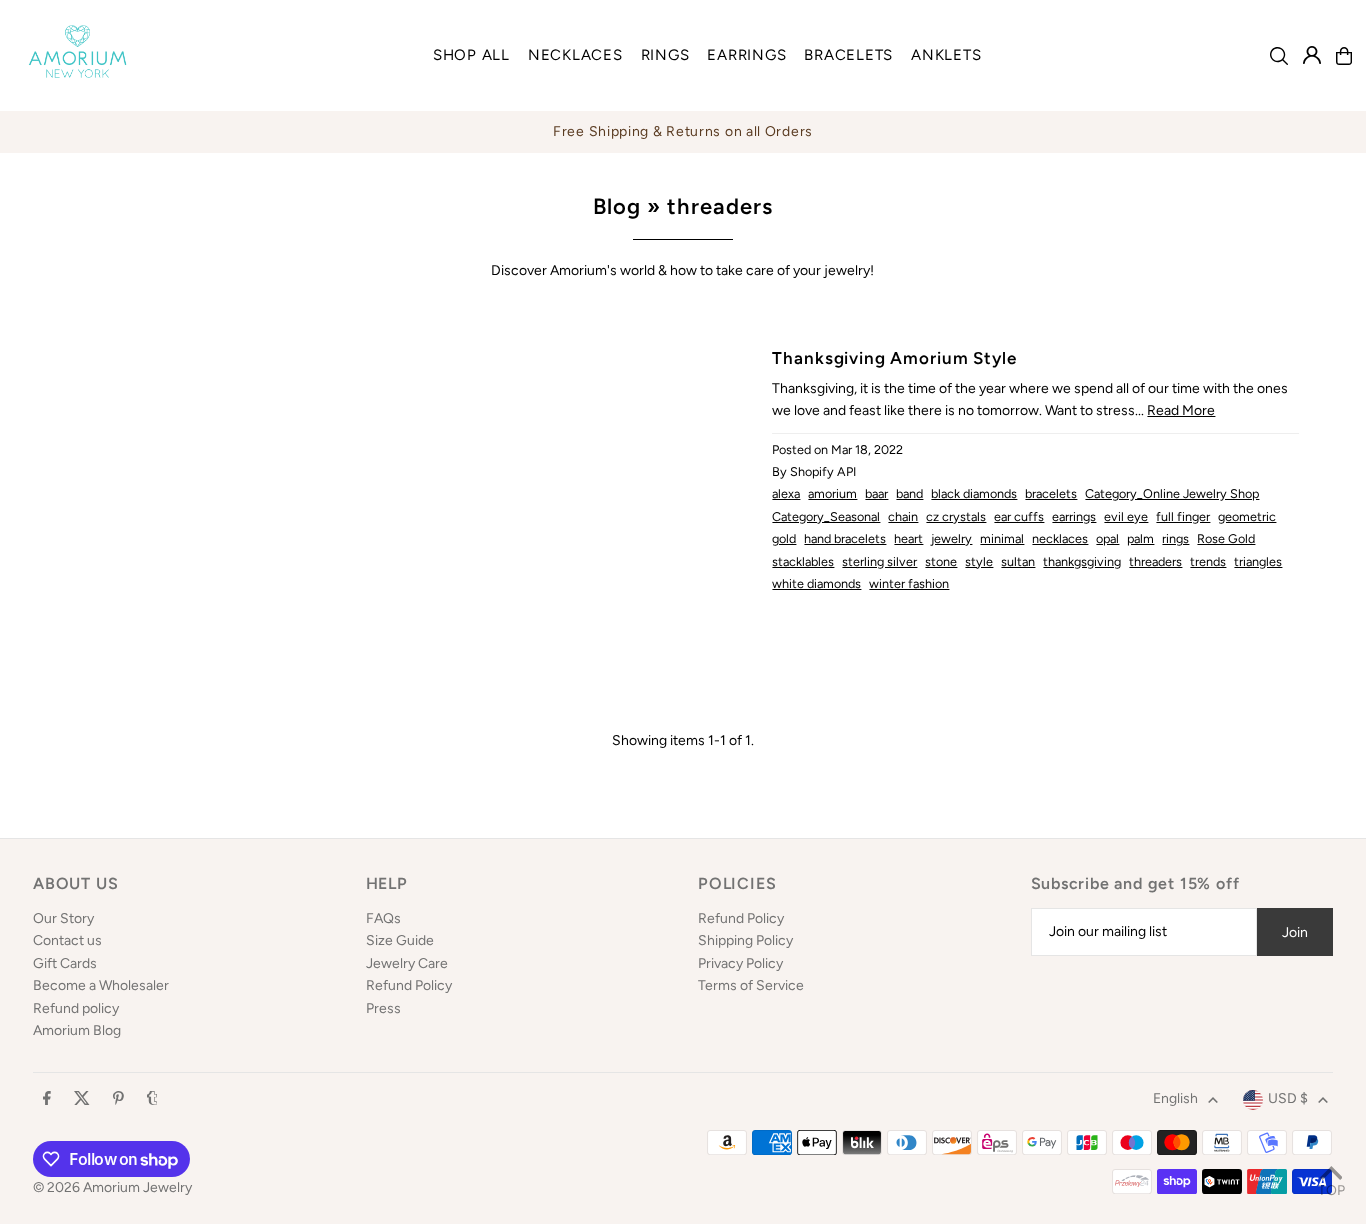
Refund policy (76, 1008)
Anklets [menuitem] (946, 55)
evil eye (1126, 516)
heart (908, 538)
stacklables (803, 561)
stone (941, 561)
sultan (1018, 561)
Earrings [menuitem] (746, 55)
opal (1107, 538)
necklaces (1060, 538)
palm (1140, 538)
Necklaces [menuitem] (575, 55)
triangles (1258, 561)
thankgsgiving (1082, 561)
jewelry (951, 538)
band (909, 493)
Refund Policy (409, 985)
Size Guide (400, 940)
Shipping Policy (745, 940)
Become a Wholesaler (101, 985)
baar (876, 493)
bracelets (1051, 493)
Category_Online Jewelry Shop (1172, 493)
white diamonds (816, 583)
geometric (1247, 516)
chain (903, 516)
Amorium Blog (77, 1030)
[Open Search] (1279, 56)
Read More (1181, 410)
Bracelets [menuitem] (848, 55)
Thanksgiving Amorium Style (894, 358)
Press (383, 1008)
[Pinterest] (118, 1099)
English (1175, 1098)
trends (1208, 561)
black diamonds (974, 493)
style (979, 561)
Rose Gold (1226, 538)
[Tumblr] (152, 1099)
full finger (1183, 516)
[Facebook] (47, 1099)
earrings (1074, 516)
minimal (1002, 538)
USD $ (1288, 1098)
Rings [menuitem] (665, 55)
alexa (786, 493)
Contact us (67, 940)
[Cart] (1344, 56)
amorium (832, 493)
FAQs (383, 918)
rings (1175, 538)
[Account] (1312, 55)
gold (784, 538)
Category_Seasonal (826, 516)
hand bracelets (845, 538)
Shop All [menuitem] (471, 55)
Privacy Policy (740, 963)
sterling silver (879, 561)
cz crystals (956, 516)
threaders (1155, 561)
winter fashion (909, 583)
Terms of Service (751, 985)
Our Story (63, 918)
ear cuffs (1019, 516)
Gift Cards (65, 963)
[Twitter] (82, 1099)
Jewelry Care (407, 963)
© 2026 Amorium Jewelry (112, 1187)
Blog (617, 206)
